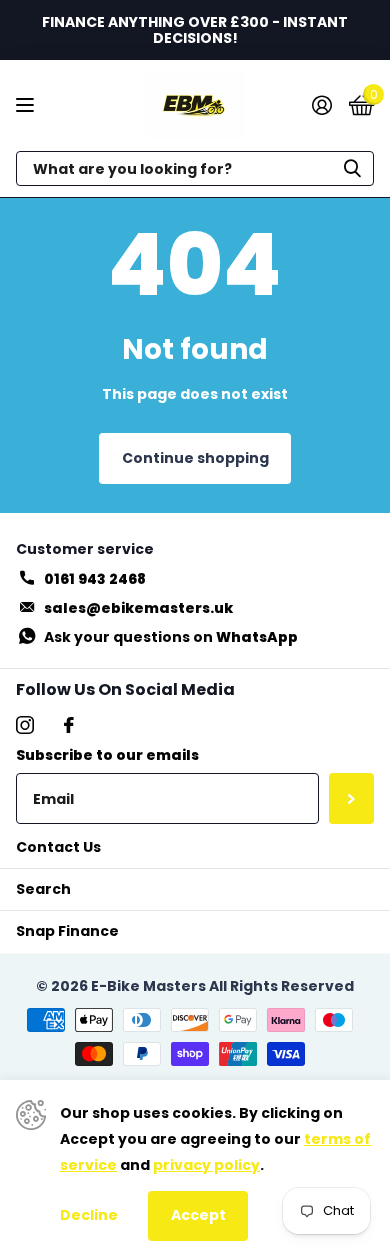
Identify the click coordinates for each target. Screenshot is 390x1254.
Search (43, 889)
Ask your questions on (171, 637)
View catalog (27, 105)
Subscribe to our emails (107, 755)
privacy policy (206, 1165)
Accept (198, 1215)
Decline (89, 1215)
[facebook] (69, 725)
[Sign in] (321, 105)
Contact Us (58, 847)
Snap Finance (67, 931)
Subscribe (351, 798)
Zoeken (352, 168)
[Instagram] (25, 725)
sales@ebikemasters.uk (138, 608)
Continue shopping (195, 458)
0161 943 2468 (95, 579)
